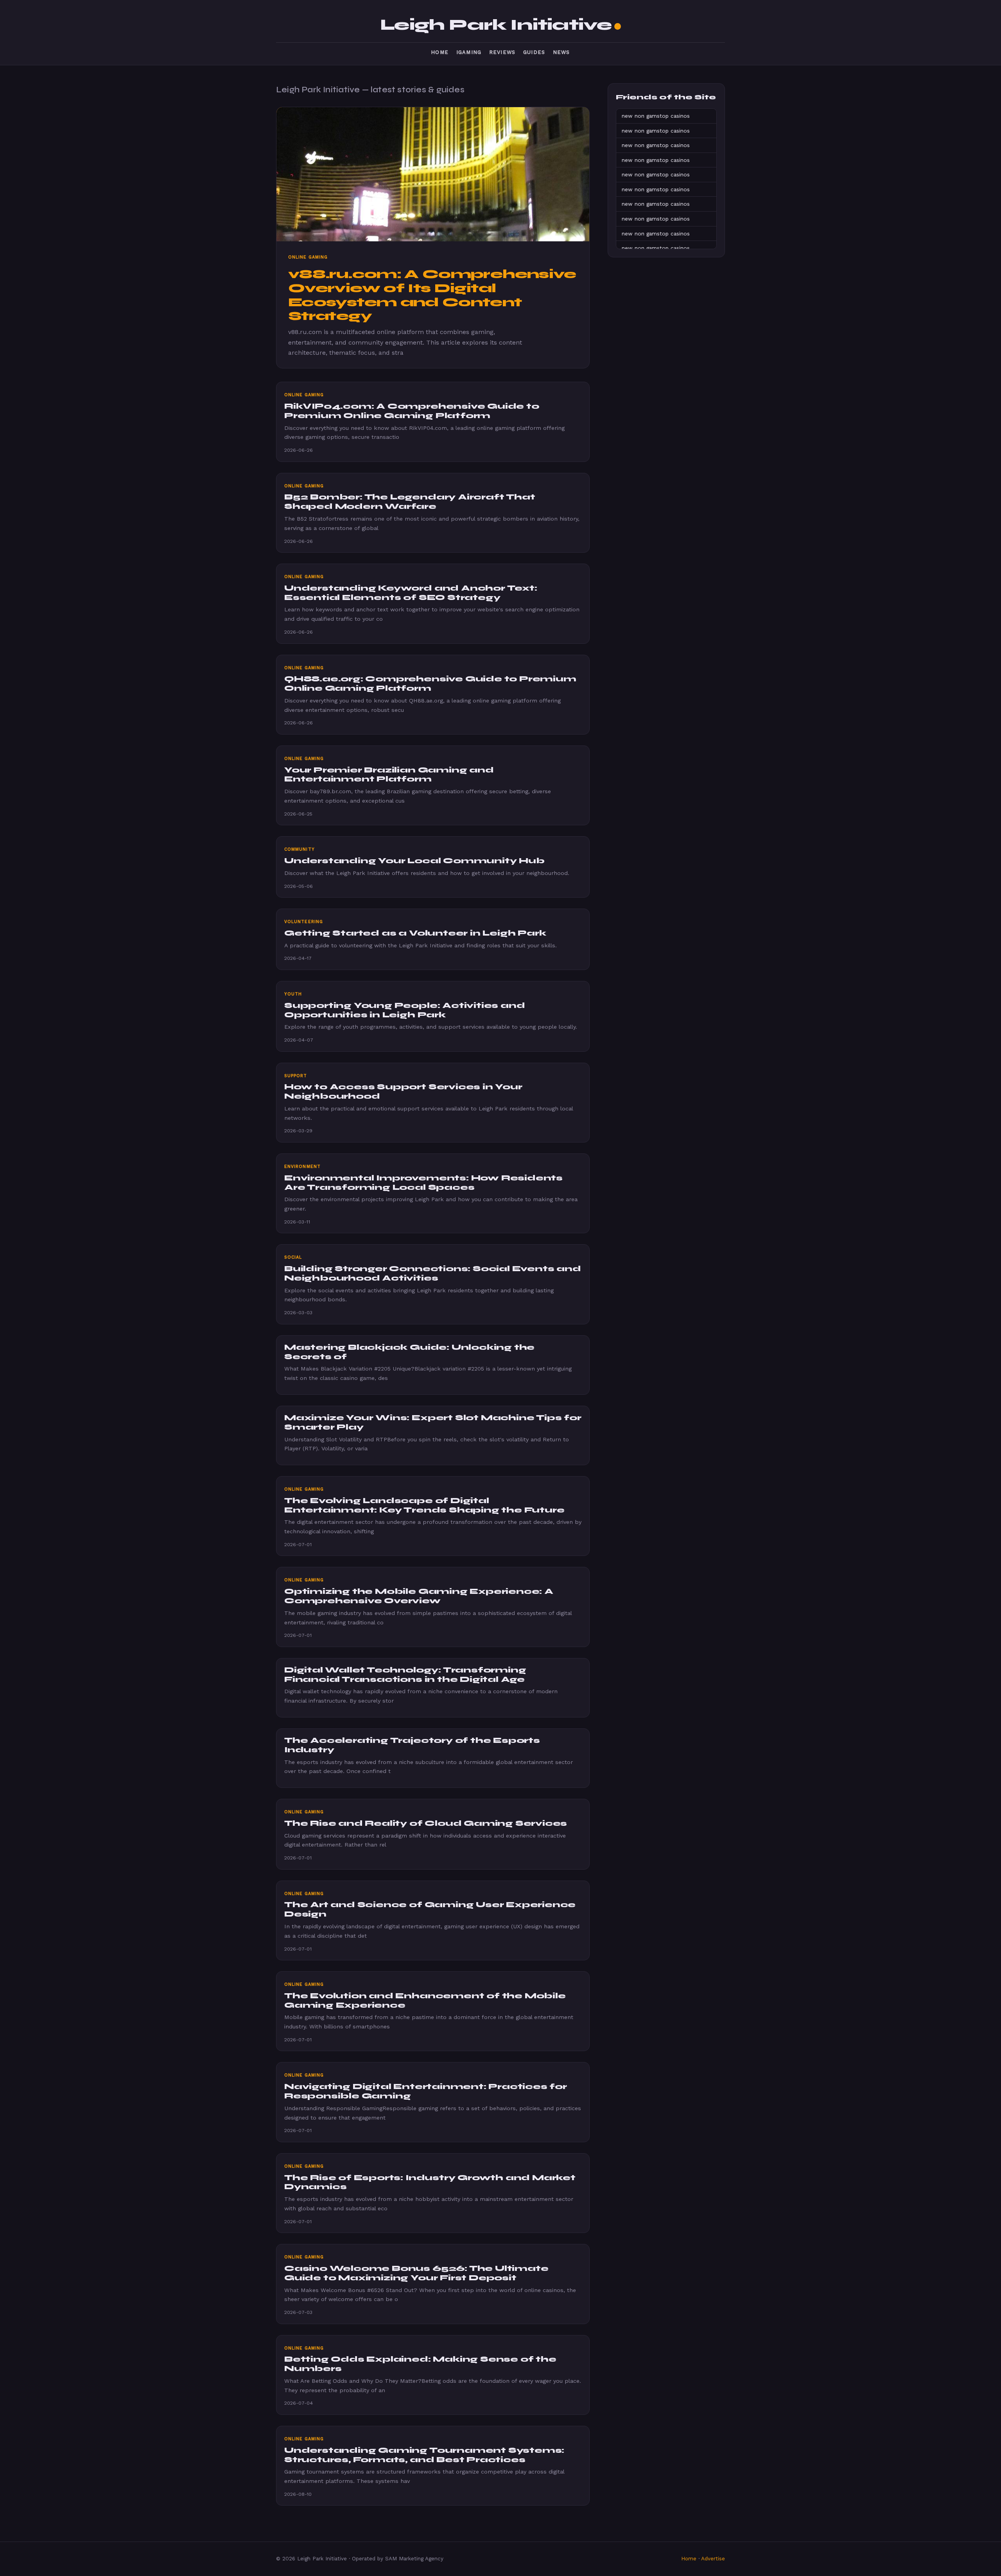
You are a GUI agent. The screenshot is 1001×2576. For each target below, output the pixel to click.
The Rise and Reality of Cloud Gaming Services (426, 1823)
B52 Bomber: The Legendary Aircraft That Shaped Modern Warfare (410, 502)
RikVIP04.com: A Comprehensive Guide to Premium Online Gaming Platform (412, 411)
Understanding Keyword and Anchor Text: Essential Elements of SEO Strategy (411, 593)
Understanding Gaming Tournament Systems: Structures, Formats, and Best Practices (424, 2455)
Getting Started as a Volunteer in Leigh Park (415, 933)
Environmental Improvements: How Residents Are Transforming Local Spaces (423, 1183)
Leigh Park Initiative (496, 25)
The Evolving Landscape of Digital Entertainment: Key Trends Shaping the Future (424, 1505)
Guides (534, 52)
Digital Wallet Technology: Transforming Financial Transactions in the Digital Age (405, 1675)
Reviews (502, 52)
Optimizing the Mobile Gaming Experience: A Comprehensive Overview (419, 1596)
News (561, 52)
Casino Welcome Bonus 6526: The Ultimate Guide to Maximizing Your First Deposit (416, 2273)
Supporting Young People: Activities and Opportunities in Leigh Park (405, 1010)
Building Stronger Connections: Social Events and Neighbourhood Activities (433, 1273)
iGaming (469, 52)
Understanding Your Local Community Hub (414, 861)
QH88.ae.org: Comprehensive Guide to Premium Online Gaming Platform (430, 684)
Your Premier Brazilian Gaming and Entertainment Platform (389, 775)
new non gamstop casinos (656, 116)
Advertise (713, 2559)
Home (440, 52)
